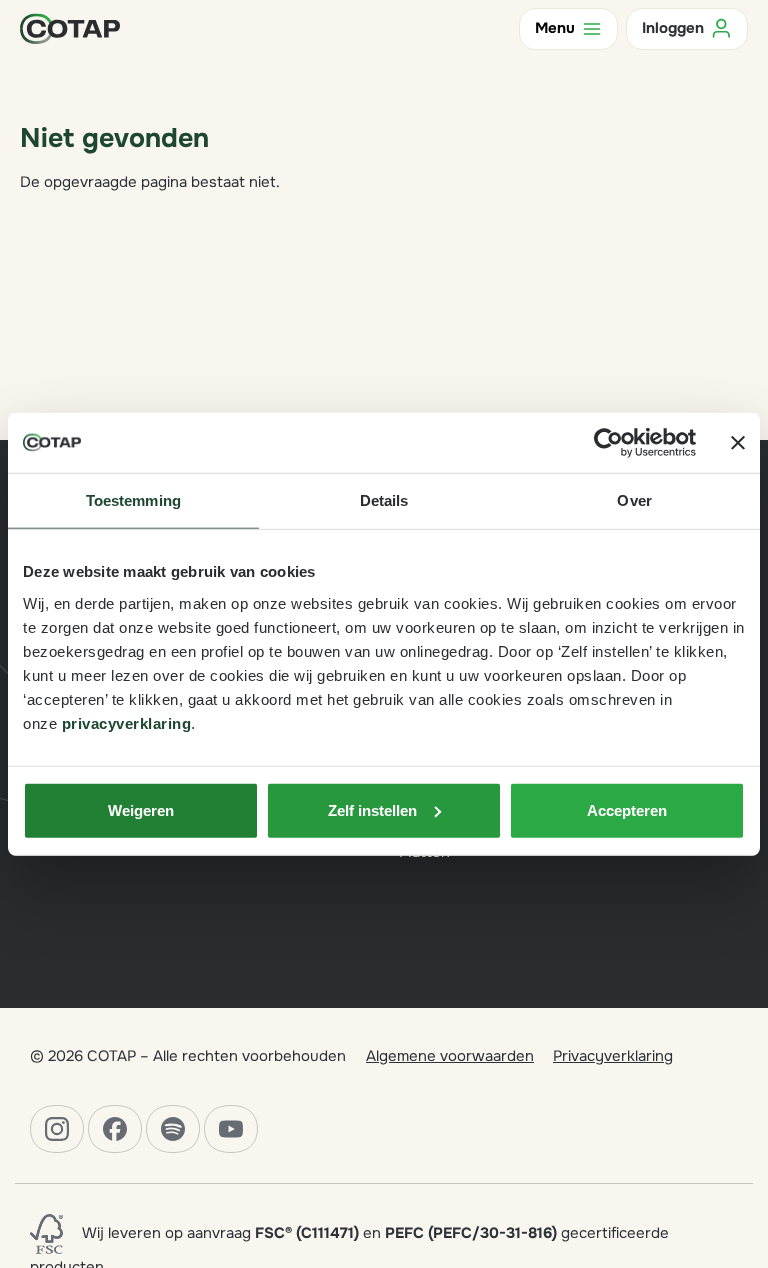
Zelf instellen (372, 809)
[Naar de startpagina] (70, 28)
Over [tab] (634, 500)
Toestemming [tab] (133, 500)
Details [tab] (384, 500)
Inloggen (673, 28)
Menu (555, 28)
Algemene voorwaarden (450, 1056)
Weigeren (141, 809)
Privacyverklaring (613, 1056)
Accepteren (627, 809)
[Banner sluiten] (738, 443)
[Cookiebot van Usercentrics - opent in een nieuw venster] (608, 443)
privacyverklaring (127, 722)
